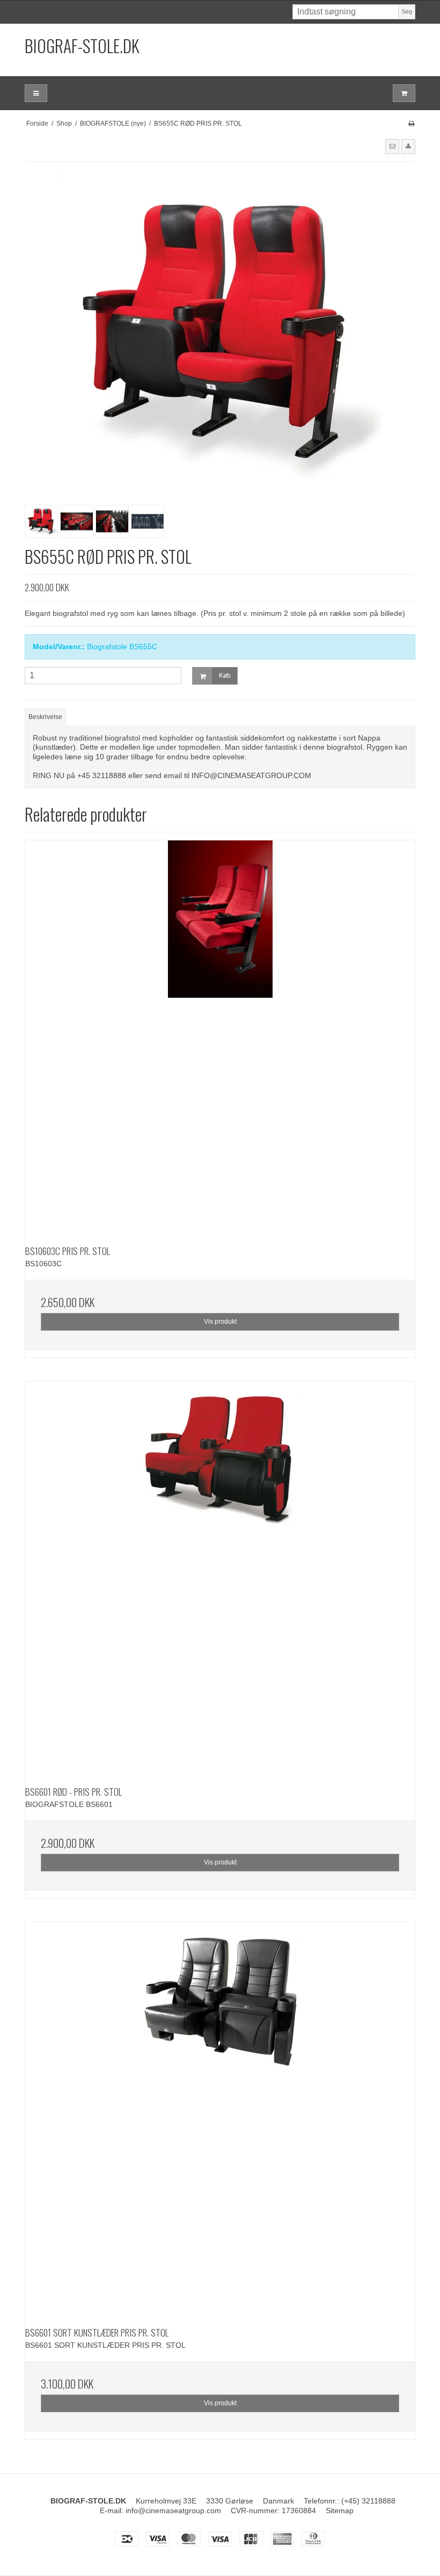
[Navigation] (36, 93)
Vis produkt (220, 1322)
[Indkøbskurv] (404, 93)
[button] (392, 147)
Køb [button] (225, 676)
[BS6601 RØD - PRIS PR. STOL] (220, 1576)
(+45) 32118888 (368, 2501)
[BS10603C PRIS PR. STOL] (220, 1035)
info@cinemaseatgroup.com (173, 2510)
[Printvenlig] (411, 124)
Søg (407, 11)
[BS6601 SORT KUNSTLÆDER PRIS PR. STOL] (220, 2117)
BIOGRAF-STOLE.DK (82, 45)
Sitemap (340, 2510)
